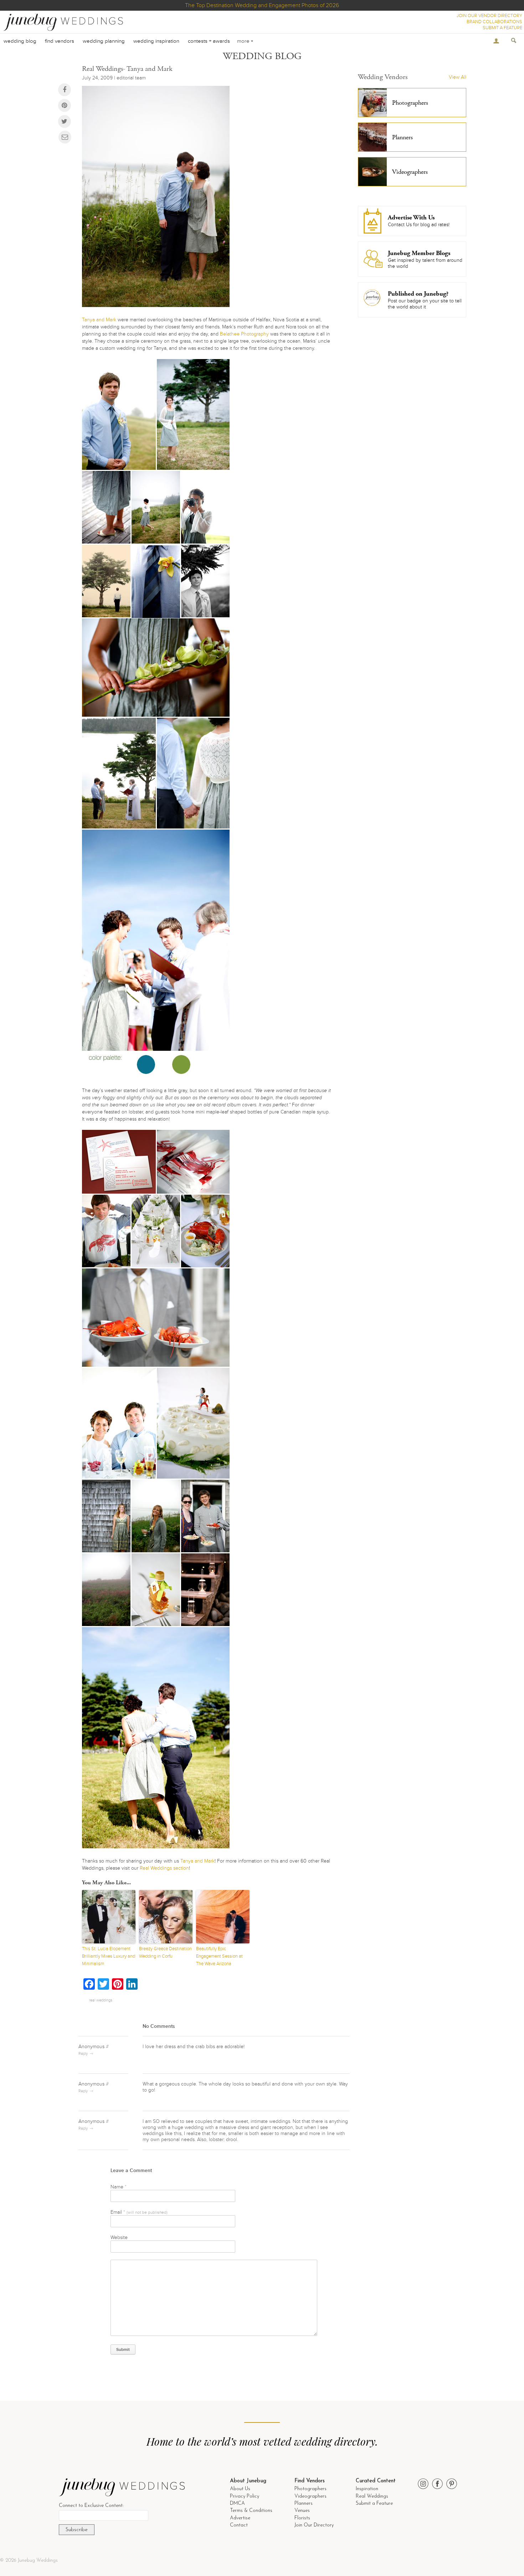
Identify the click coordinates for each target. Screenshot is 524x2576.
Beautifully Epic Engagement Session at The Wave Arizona (219, 1956)
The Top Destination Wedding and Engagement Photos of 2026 (262, 5)
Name (119, 2187)
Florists (302, 2518)
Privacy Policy (245, 2496)
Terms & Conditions (251, 2511)
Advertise (240, 2518)
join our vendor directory (489, 16)
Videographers (310, 2496)
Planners (304, 2504)
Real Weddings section (164, 1868)
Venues (302, 2511)
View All (458, 77)
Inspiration (367, 2489)
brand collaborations (494, 22)
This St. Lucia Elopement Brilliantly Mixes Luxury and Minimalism (109, 1956)
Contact (239, 2525)
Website (119, 2237)
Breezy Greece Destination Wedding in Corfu (165, 1952)
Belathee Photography (244, 334)
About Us (240, 2489)
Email (139, 2212)
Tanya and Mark (99, 320)
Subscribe (77, 2530)
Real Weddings (372, 2496)
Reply (83, 2054)
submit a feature (502, 28)
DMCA (237, 2504)
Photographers (310, 2489)
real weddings (101, 2000)
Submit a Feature (374, 2504)
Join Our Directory (314, 2525)
